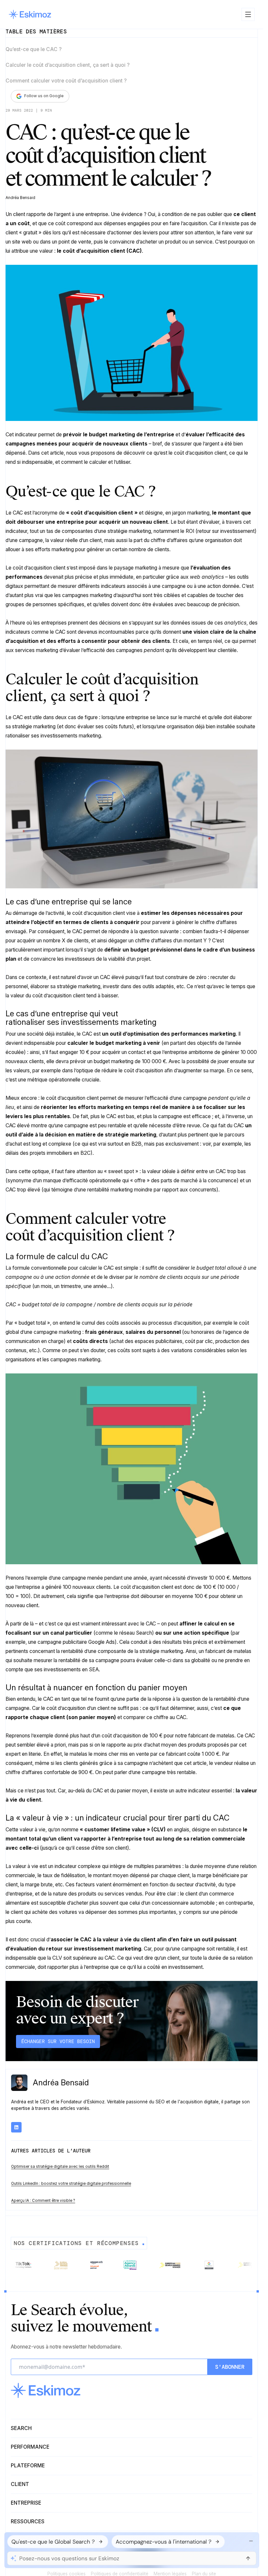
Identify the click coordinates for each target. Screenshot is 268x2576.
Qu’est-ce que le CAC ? (34, 49)
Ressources (28, 2522)
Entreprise (26, 2503)
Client (20, 2484)
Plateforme (28, 2466)
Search (21, 2428)
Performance (30, 2447)
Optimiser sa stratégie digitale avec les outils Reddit (60, 2167)
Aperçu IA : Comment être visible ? (43, 2201)
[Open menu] (248, 14)
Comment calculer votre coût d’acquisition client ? (66, 81)
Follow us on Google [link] (44, 96)
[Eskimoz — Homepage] (30, 14)
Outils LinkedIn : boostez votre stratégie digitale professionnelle (71, 2184)
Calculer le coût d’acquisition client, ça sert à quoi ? (68, 65)
